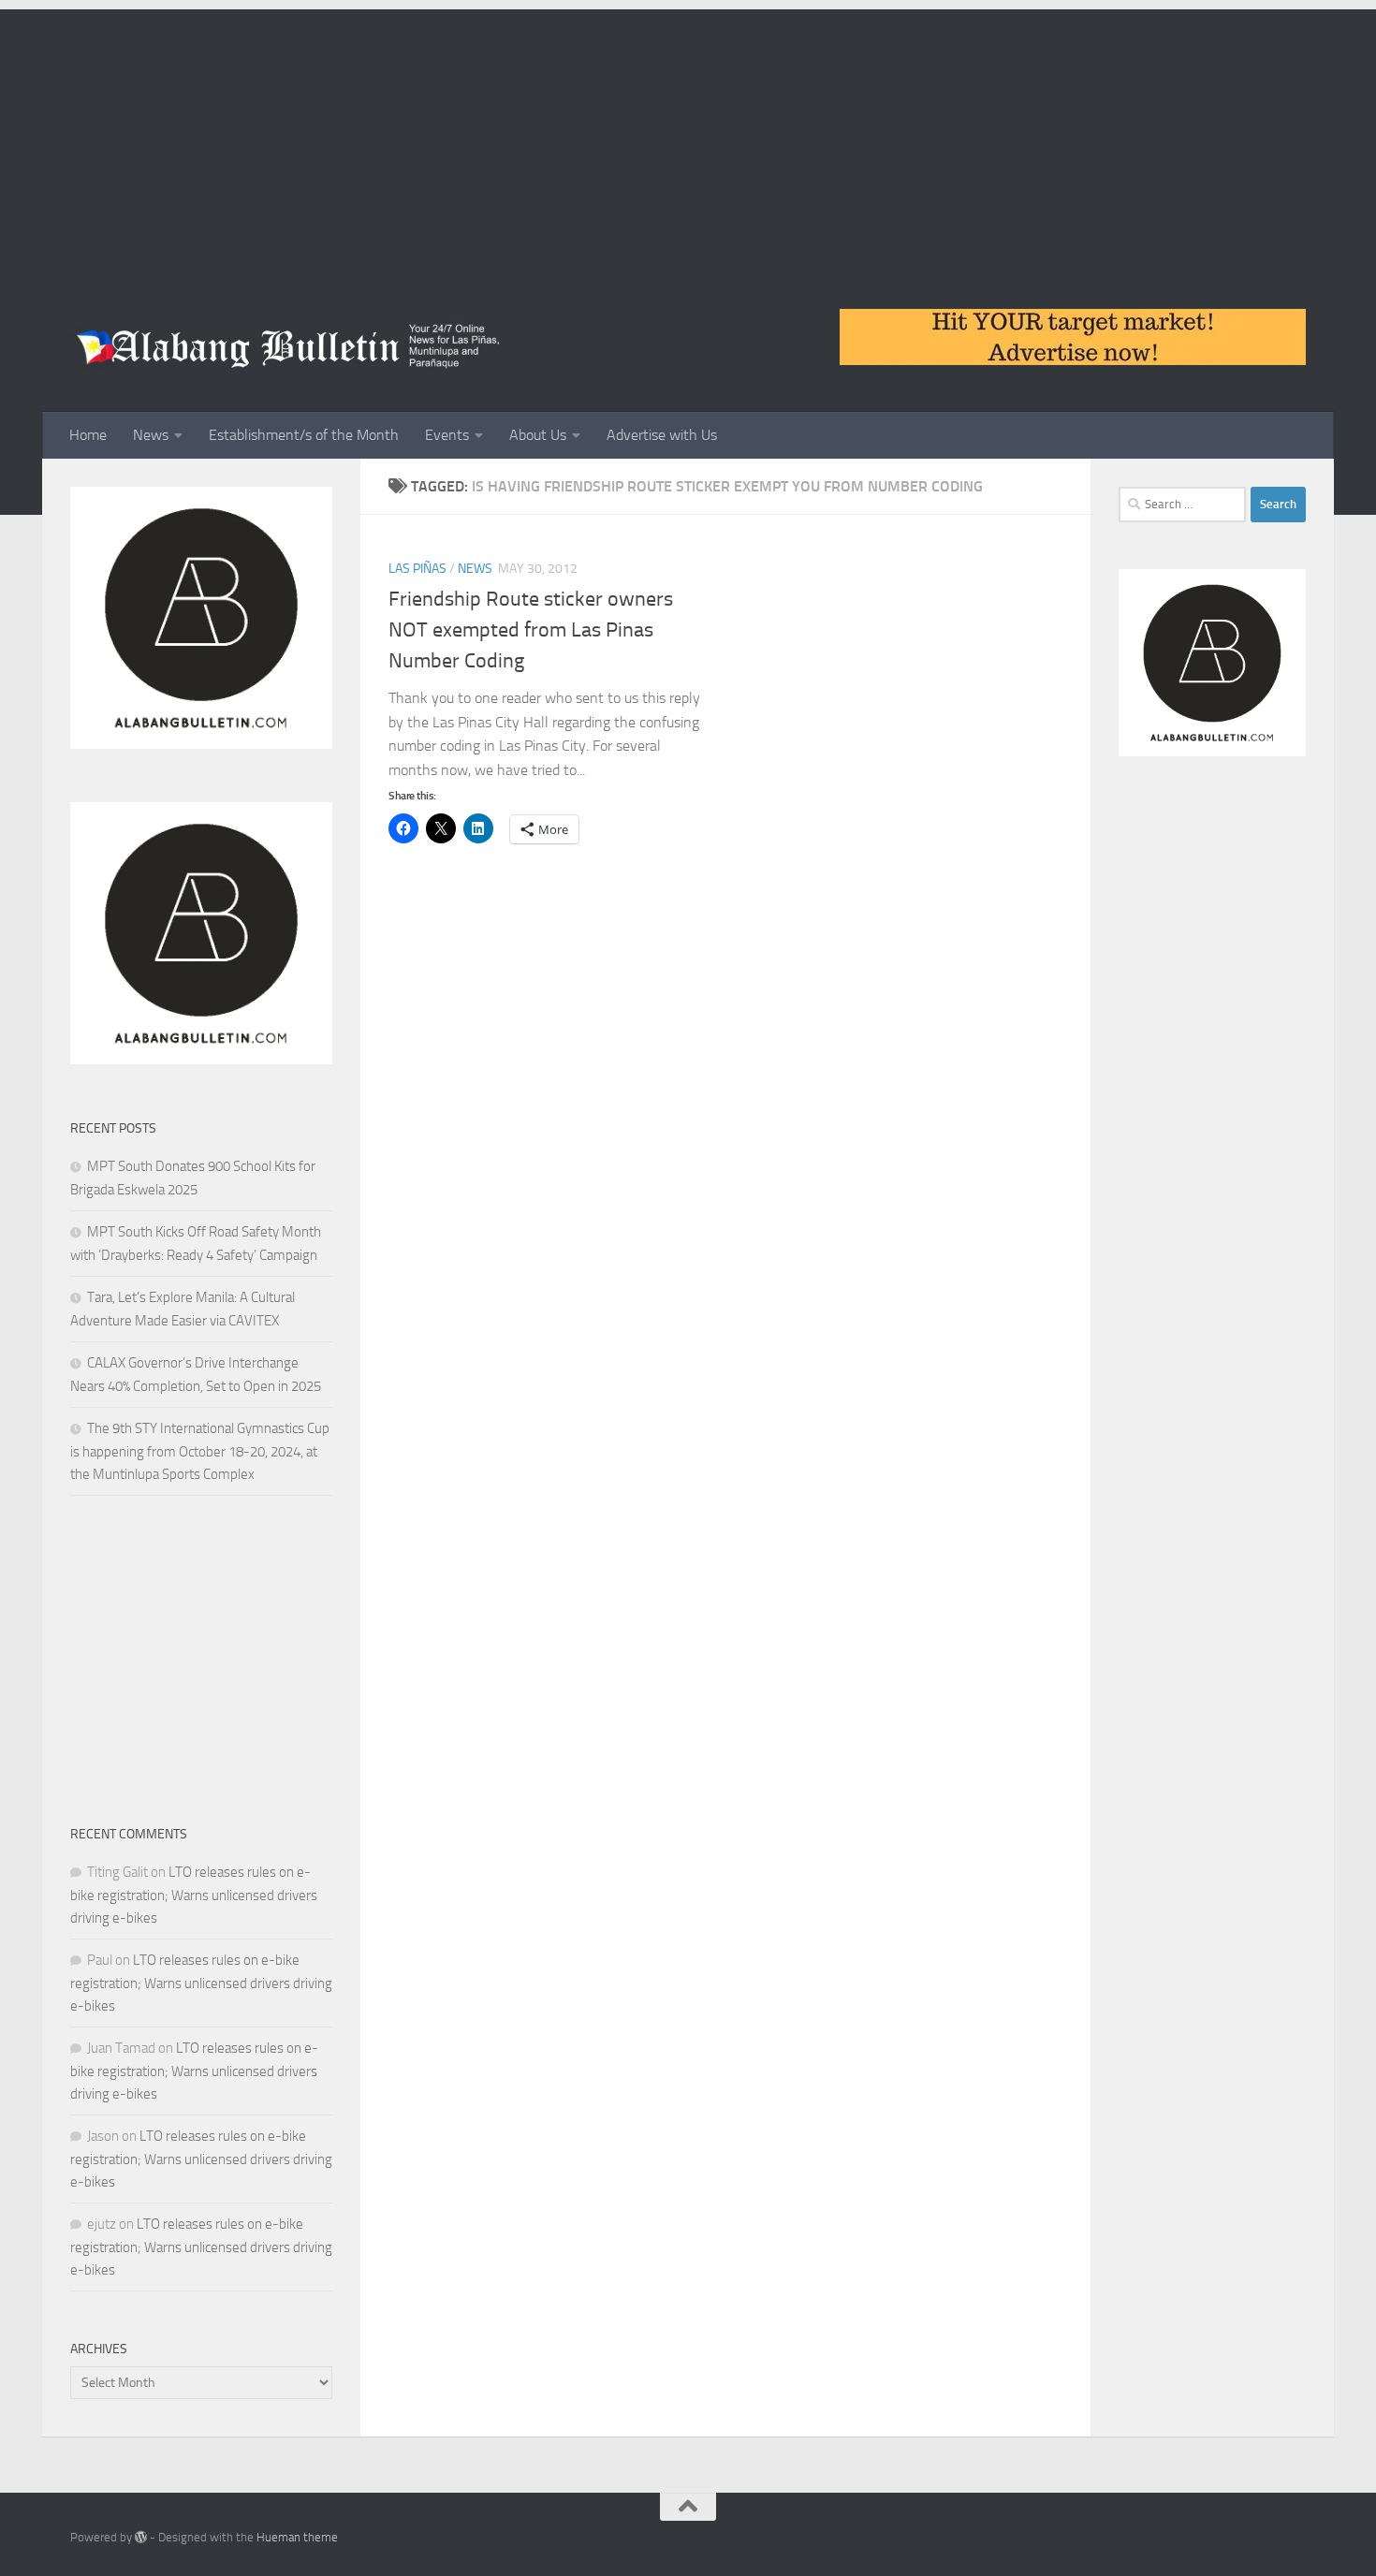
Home (88, 435)
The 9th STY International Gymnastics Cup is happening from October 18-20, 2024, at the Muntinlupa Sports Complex (200, 1451)
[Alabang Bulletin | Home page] (289, 346)
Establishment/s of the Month (304, 435)
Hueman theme (297, 2537)
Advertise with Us (662, 435)
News (151, 435)
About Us (538, 435)
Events (447, 435)
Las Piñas (417, 569)
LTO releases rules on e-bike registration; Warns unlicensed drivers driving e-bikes (194, 1895)
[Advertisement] (688, 140)
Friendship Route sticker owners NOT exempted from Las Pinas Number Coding (531, 630)
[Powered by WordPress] (141, 2537)
